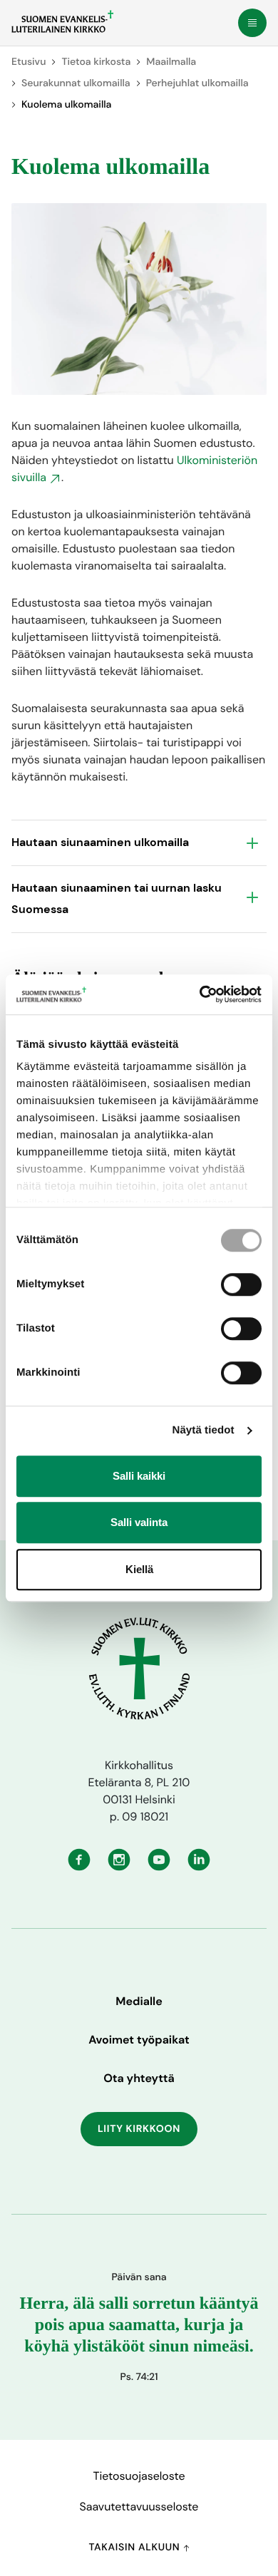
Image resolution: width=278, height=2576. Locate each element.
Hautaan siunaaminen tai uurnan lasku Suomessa (117, 898)
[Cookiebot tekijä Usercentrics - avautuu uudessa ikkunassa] (200, 994)
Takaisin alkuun (135, 2547)
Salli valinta (139, 1522)
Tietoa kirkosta (96, 62)
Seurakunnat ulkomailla (76, 83)
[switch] (241, 1284)
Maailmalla (171, 62)
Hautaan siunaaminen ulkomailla (100, 842)
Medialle (139, 2001)
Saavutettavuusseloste (139, 2507)
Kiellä (139, 1569)
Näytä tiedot (204, 1430)
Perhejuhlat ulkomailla (197, 83)
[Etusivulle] (62, 21)
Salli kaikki (139, 1476)
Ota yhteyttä (139, 2078)
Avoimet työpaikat (139, 2040)
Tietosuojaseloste (139, 2476)
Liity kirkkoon (139, 2129)
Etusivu (29, 62)
